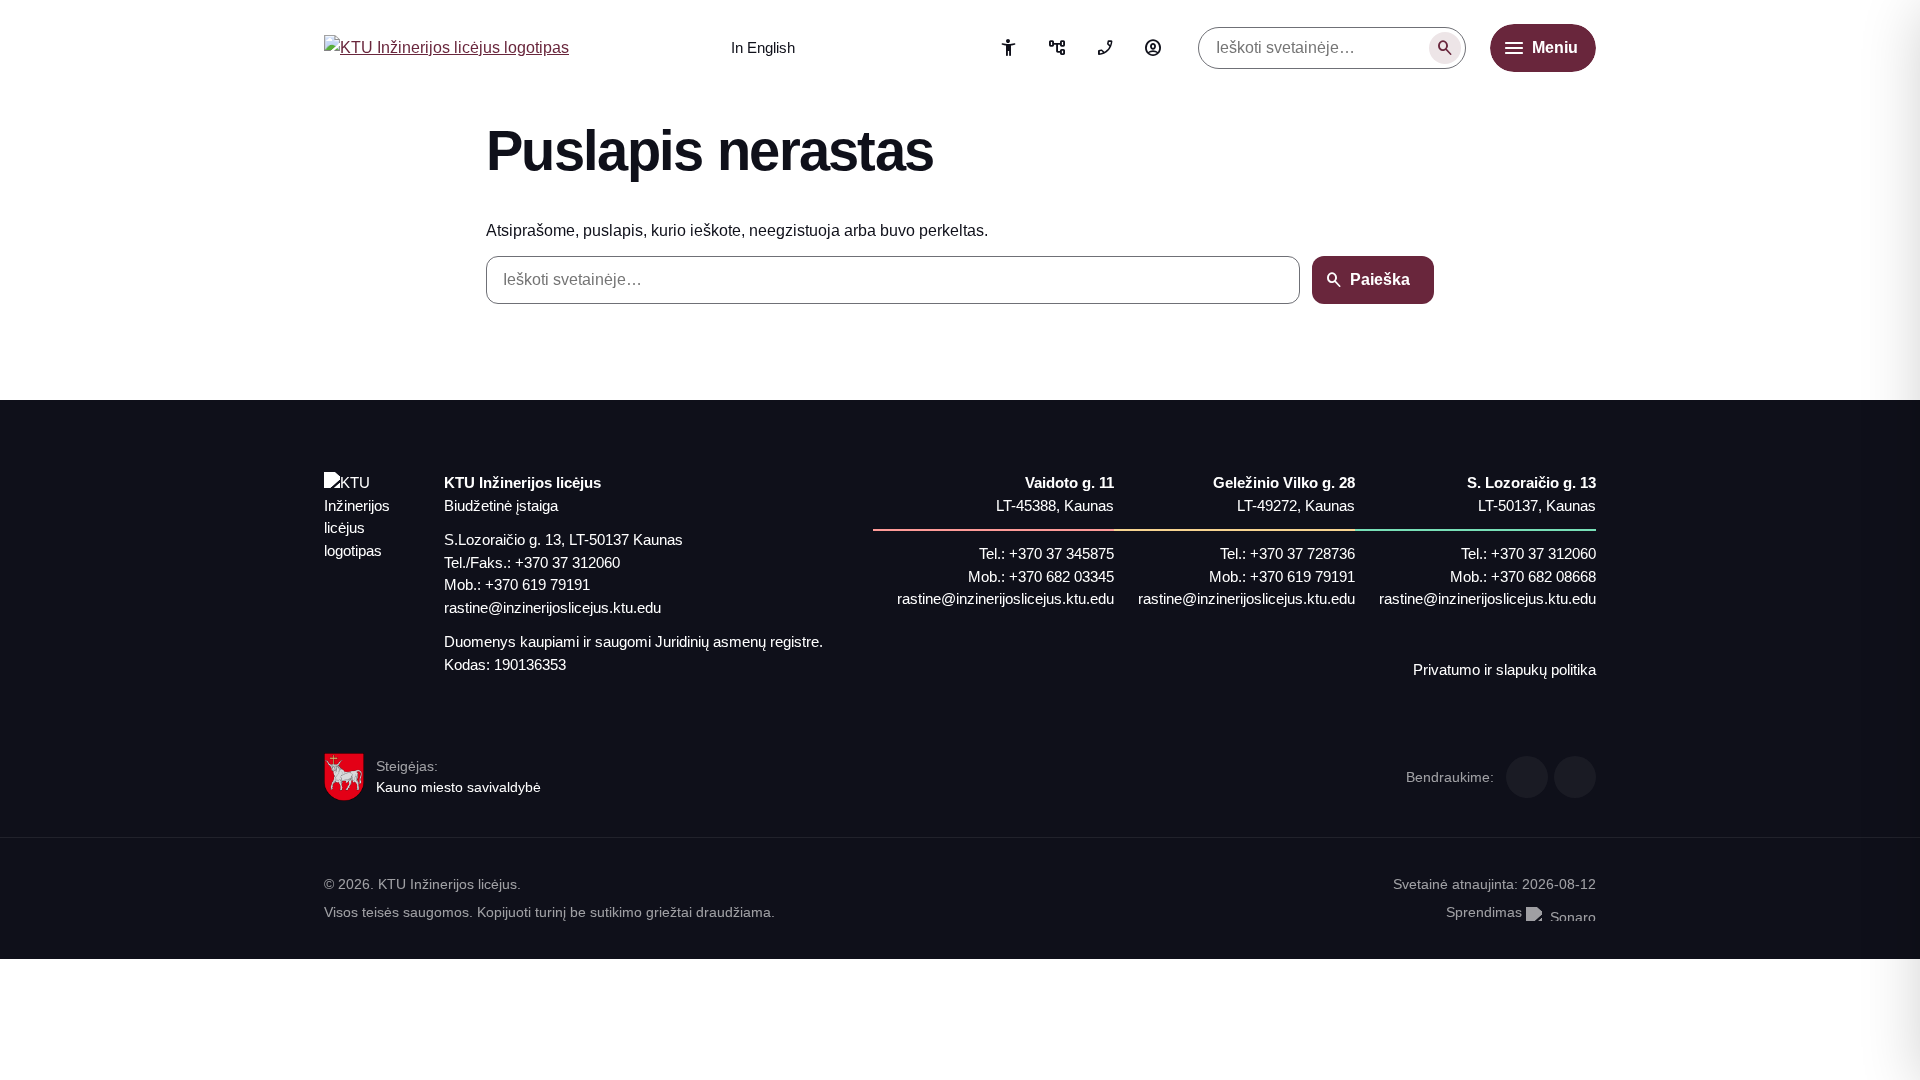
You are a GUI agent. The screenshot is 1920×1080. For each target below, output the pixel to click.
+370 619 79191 (537, 584)
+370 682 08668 (1543, 576)
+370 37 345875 (1061, 553)
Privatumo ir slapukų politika (1504, 669)
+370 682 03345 (1061, 576)
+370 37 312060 (567, 562)
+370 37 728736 (1302, 553)
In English (763, 47)
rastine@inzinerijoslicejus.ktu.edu (552, 607)
